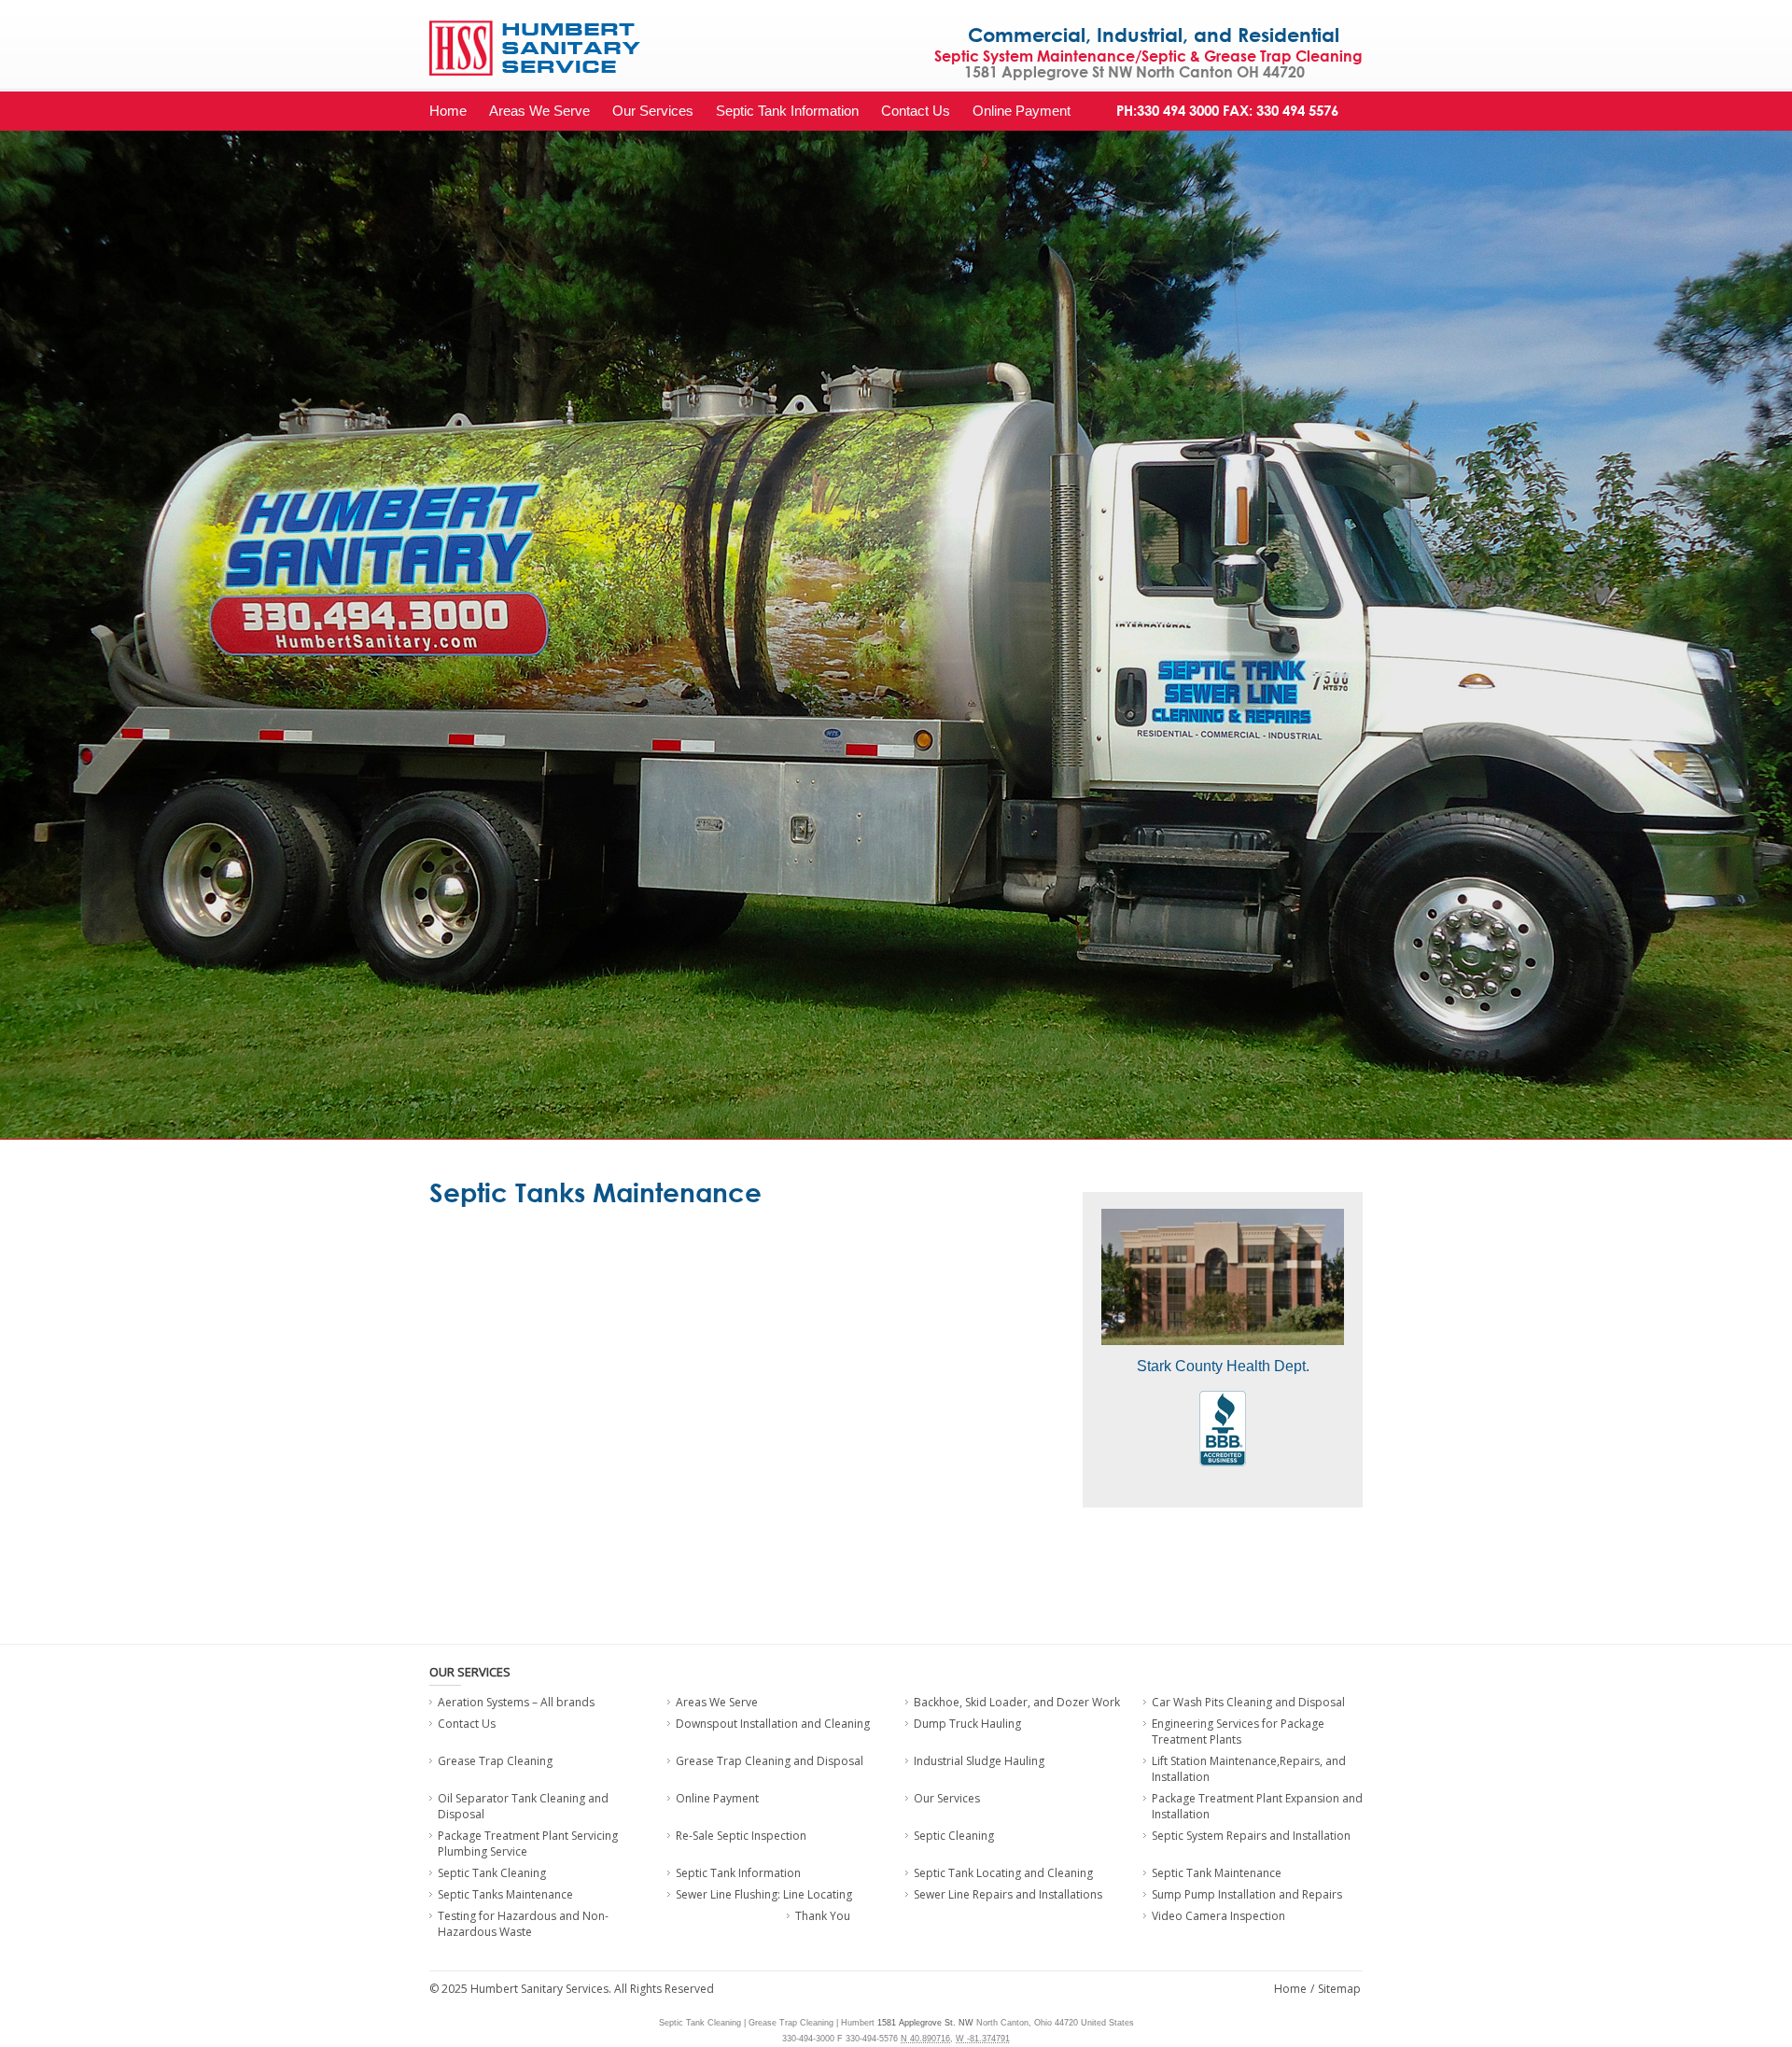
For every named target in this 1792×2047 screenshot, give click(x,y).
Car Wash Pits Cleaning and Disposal (1248, 1702)
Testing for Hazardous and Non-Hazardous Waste (523, 1924)
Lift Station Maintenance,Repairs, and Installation (1249, 1769)
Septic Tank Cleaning (492, 1873)
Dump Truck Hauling (967, 1724)
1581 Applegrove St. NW (925, 2023)
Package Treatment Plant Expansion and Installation (1257, 1806)
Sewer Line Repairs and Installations (1008, 1894)
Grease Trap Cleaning (495, 1761)
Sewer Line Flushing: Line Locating (764, 1894)
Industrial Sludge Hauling (979, 1761)
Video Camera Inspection (1218, 1916)
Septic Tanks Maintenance (505, 1894)
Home (448, 111)
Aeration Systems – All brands (516, 1702)
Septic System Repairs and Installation (1251, 1836)
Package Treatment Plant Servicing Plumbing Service (528, 1844)
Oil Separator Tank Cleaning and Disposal (523, 1806)
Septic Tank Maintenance (1217, 1873)
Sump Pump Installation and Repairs (1247, 1894)
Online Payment (1022, 111)
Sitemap (1339, 1989)
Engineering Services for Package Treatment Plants (1238, 1732)
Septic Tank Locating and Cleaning (1003, 1873)
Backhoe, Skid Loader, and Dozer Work (1017, 1702)
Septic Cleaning (954, 1836)
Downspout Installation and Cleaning (773, 1724)
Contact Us (916, 111)
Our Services (653, 111)
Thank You (823, 1916)
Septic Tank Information (787, 111)
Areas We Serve (539, 111)
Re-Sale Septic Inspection (741, 1836)
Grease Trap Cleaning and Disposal (770, 1761)
